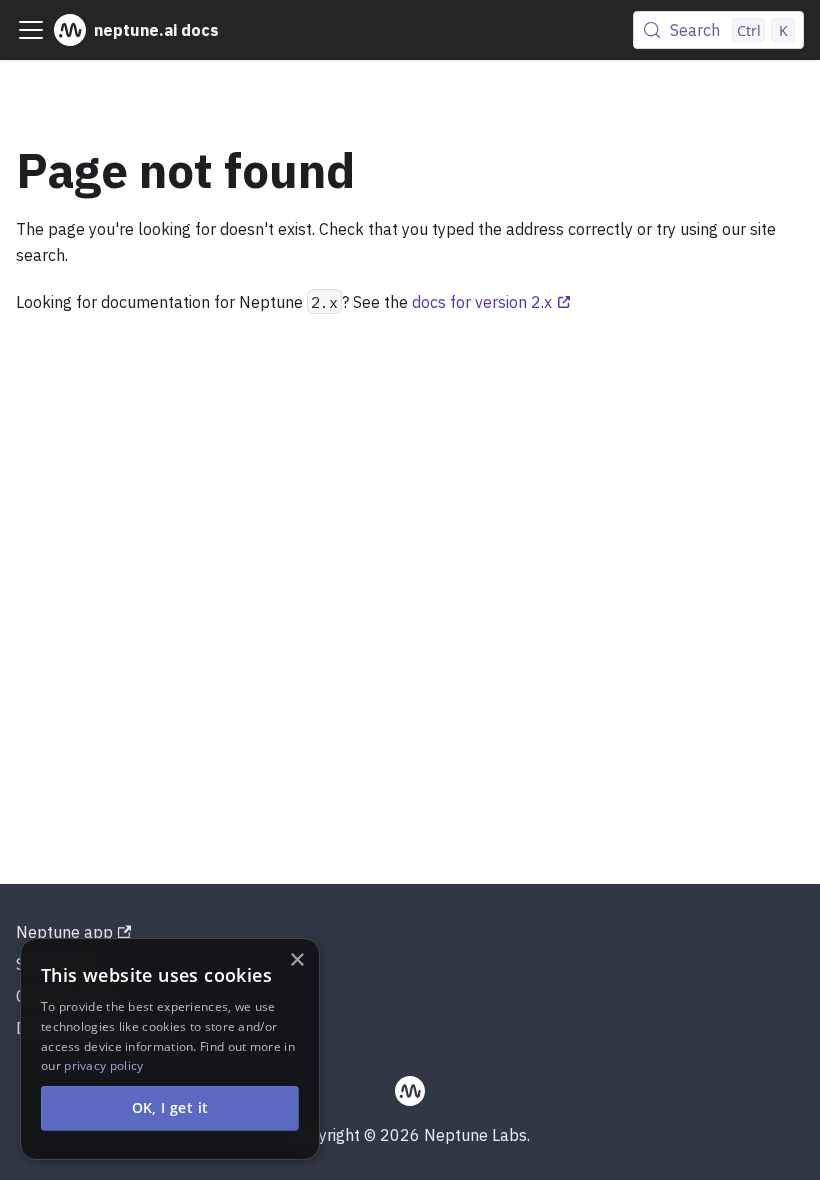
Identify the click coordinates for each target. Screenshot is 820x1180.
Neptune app (64, 932)
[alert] (170, 1049)
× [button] (296, 960)
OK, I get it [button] (170, 1107)
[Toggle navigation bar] (31, 30)
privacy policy (103, 1065)
